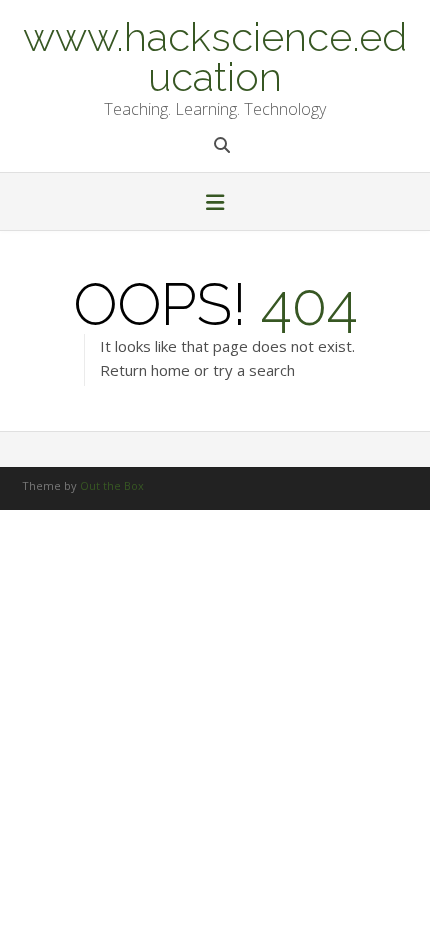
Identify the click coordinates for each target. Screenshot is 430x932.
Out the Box (112, 485)
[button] (215, 204)
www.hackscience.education (215, 55)
